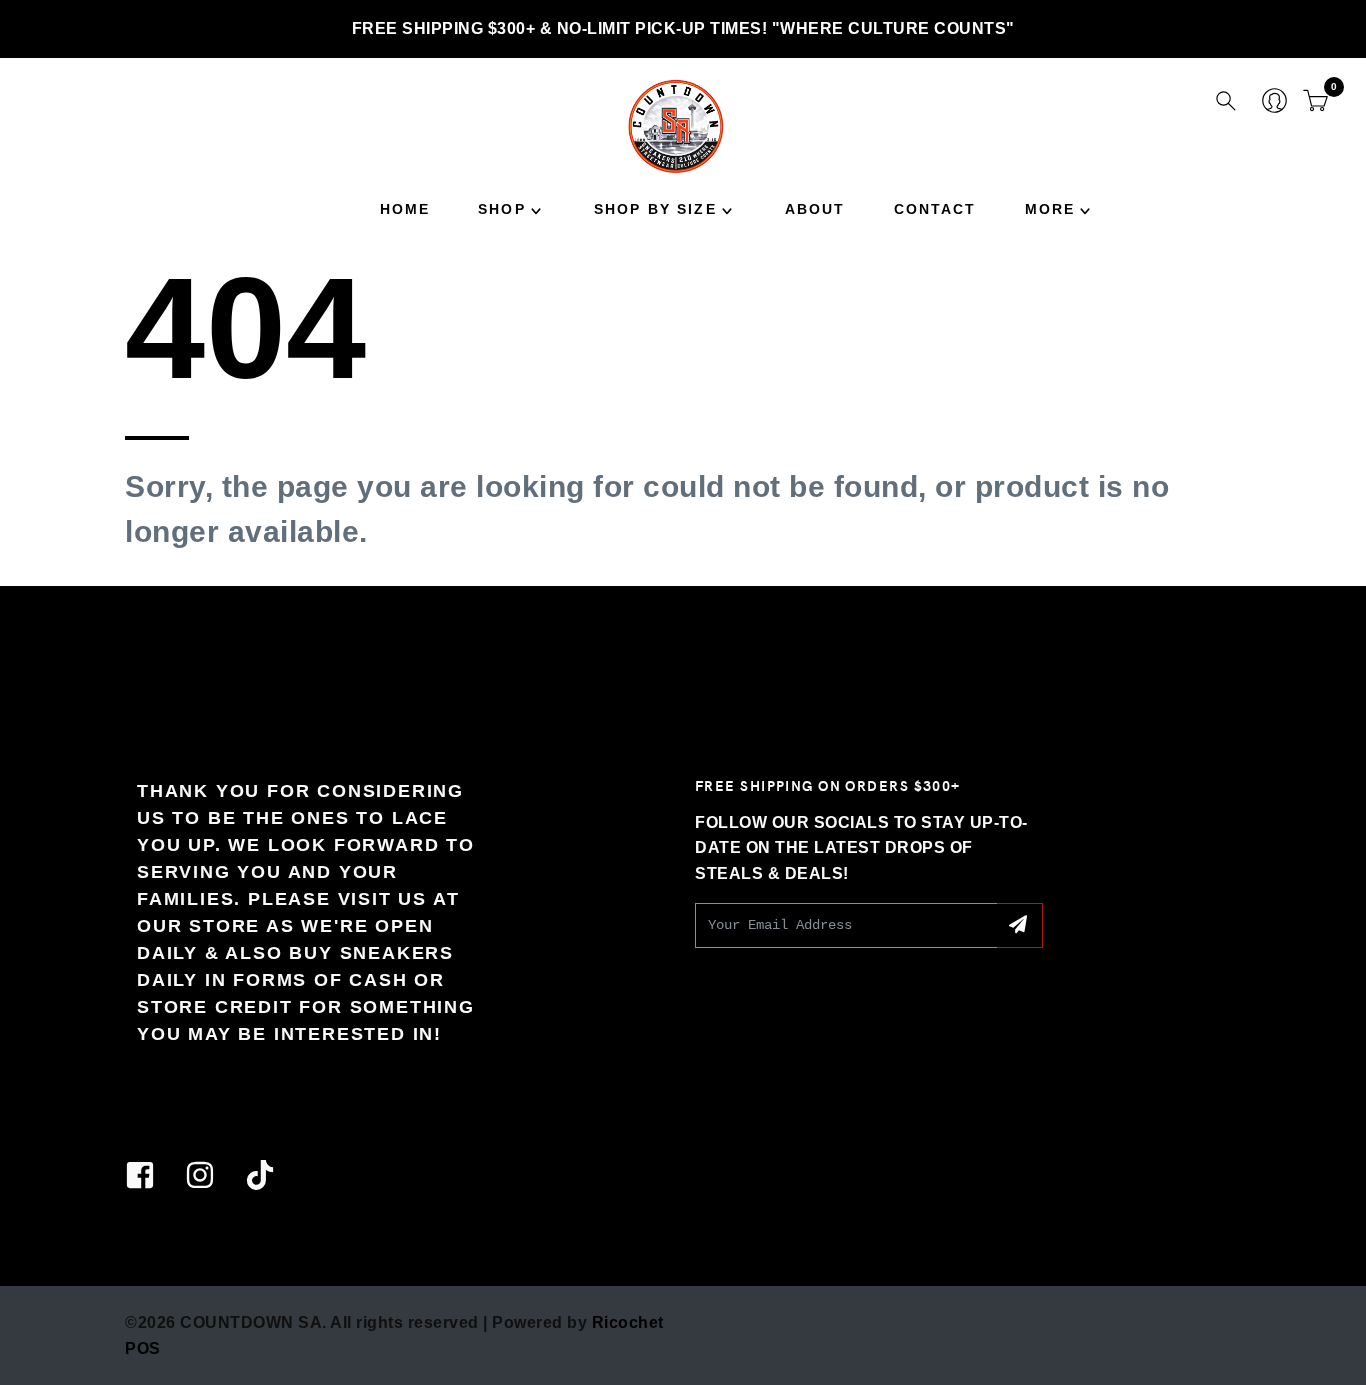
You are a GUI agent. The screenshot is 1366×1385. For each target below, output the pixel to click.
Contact (935, 209)
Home (405, 209)
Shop (502, 209)
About (815, 209)
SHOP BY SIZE (655, 209)
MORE (1050, 209)
